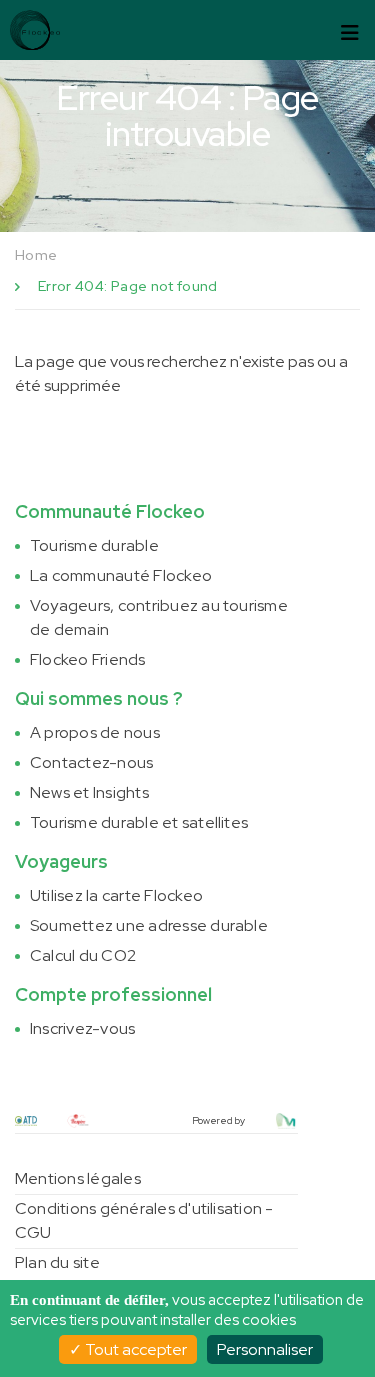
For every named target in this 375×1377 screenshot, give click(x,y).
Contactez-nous (91, 762)
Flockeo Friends (88, 659)
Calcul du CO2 (83, 955)
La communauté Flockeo (121, 575)
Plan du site (57, 1262)
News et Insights (89, 792)
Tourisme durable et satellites (139, 822)
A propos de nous (95, 732)
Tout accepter (134, 1349)
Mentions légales (78, 1178)
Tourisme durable (94, 545)
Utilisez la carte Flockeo (116, 895)
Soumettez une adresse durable (149, 925)
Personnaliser (265, 1349)
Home (36, 255)
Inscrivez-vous (82, 1028)
